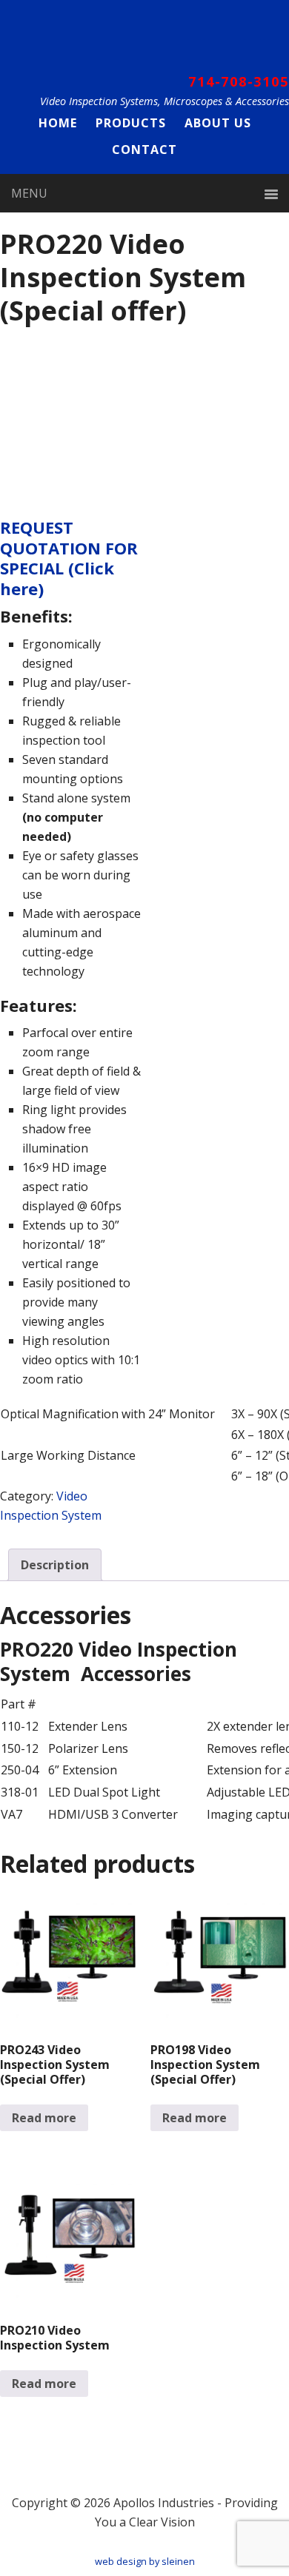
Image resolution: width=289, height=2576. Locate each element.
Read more (44, 2118)
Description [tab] (55, 1565)
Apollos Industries (144, 39)
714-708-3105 (239, 81)
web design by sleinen (145, 2561)
